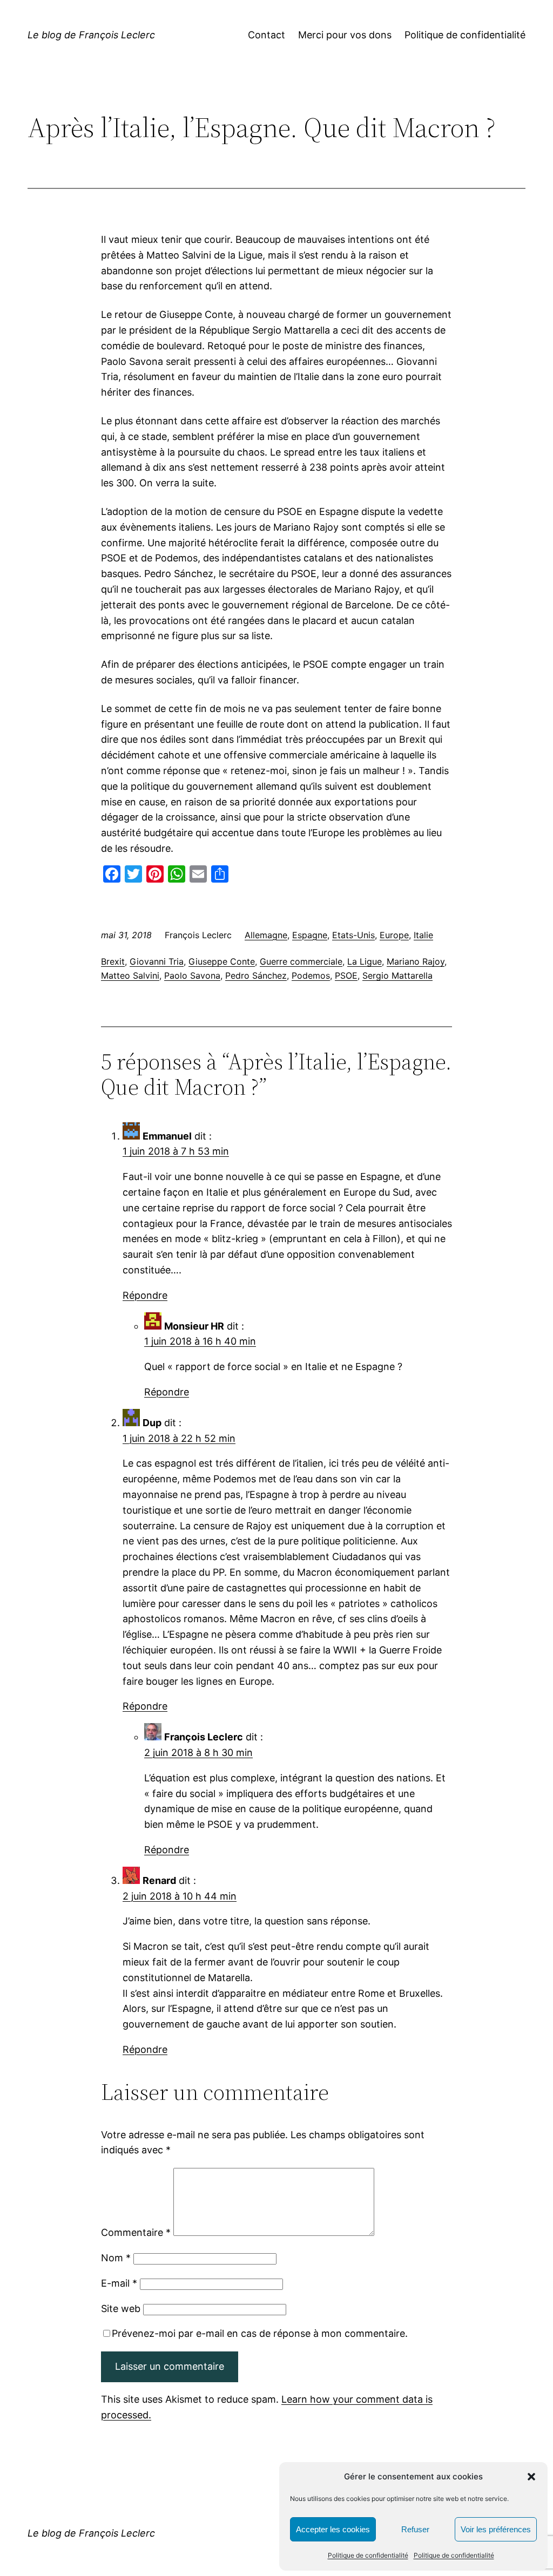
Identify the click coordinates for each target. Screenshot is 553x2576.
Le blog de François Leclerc (91, 35)
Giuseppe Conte (222, 961)
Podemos (311, 975)
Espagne (310, 935)
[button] (531, 2477)
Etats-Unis (353, 935)
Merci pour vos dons (345, 35)
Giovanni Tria (157, 961)
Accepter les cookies (333, 2529)
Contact (267, 35)
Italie (423, 935)
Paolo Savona (192, 975)
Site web (121, 2309)
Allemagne (266, 935)
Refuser (415, 2529)
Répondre (145, 1295)
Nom (116, 2258)
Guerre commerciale (301, 961)
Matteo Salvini (130, 975)
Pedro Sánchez (256, 975)
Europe (394, 935)
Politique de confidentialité (368, 2555)
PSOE (346, 975)
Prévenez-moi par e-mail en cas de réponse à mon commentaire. (260, 2333)
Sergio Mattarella (397, 975)
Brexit (113, 961)
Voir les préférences (496, 2529)
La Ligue (365, 961)
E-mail (119, 2283)
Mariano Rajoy (416, 961)
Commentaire (136, 2232)
